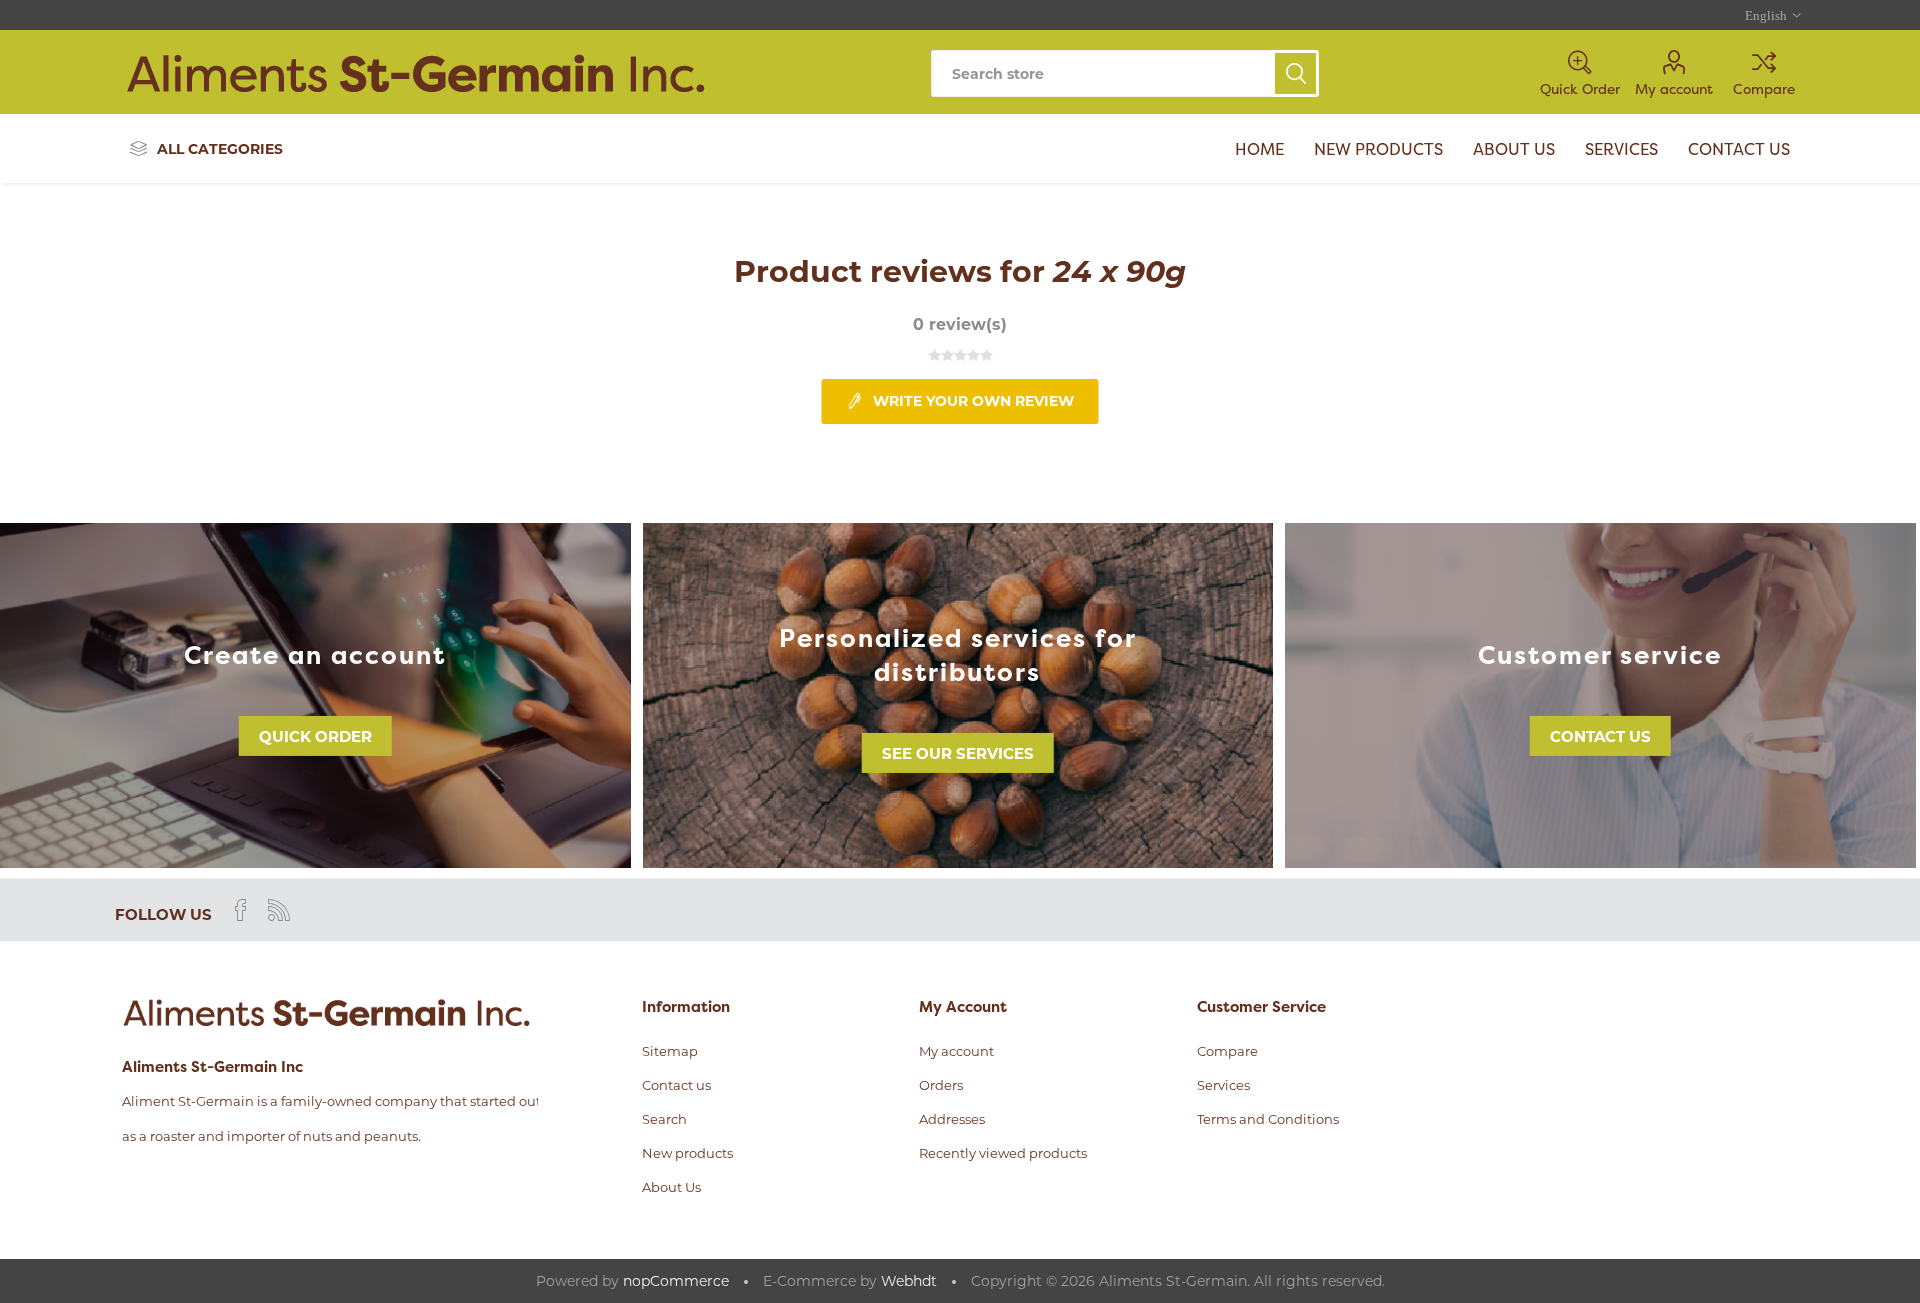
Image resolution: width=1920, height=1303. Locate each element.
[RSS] (279, 910)
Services (1223, 1085)
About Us (671, 1187)
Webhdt (909, 1281)
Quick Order (315, 736)
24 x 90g (1119, 271)
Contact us (1600, 736)
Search (1295, 73)
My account (1674, 88)
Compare (1764, 88)
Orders (941, 1085)
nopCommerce (676, 1281)
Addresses (952, 1119)
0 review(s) (960, 324)
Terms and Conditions (1268, 1119)
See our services (958, 753)
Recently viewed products (1003, 1153)
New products (687, 1153)
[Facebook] (241, 910)
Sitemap (670, 1051)
